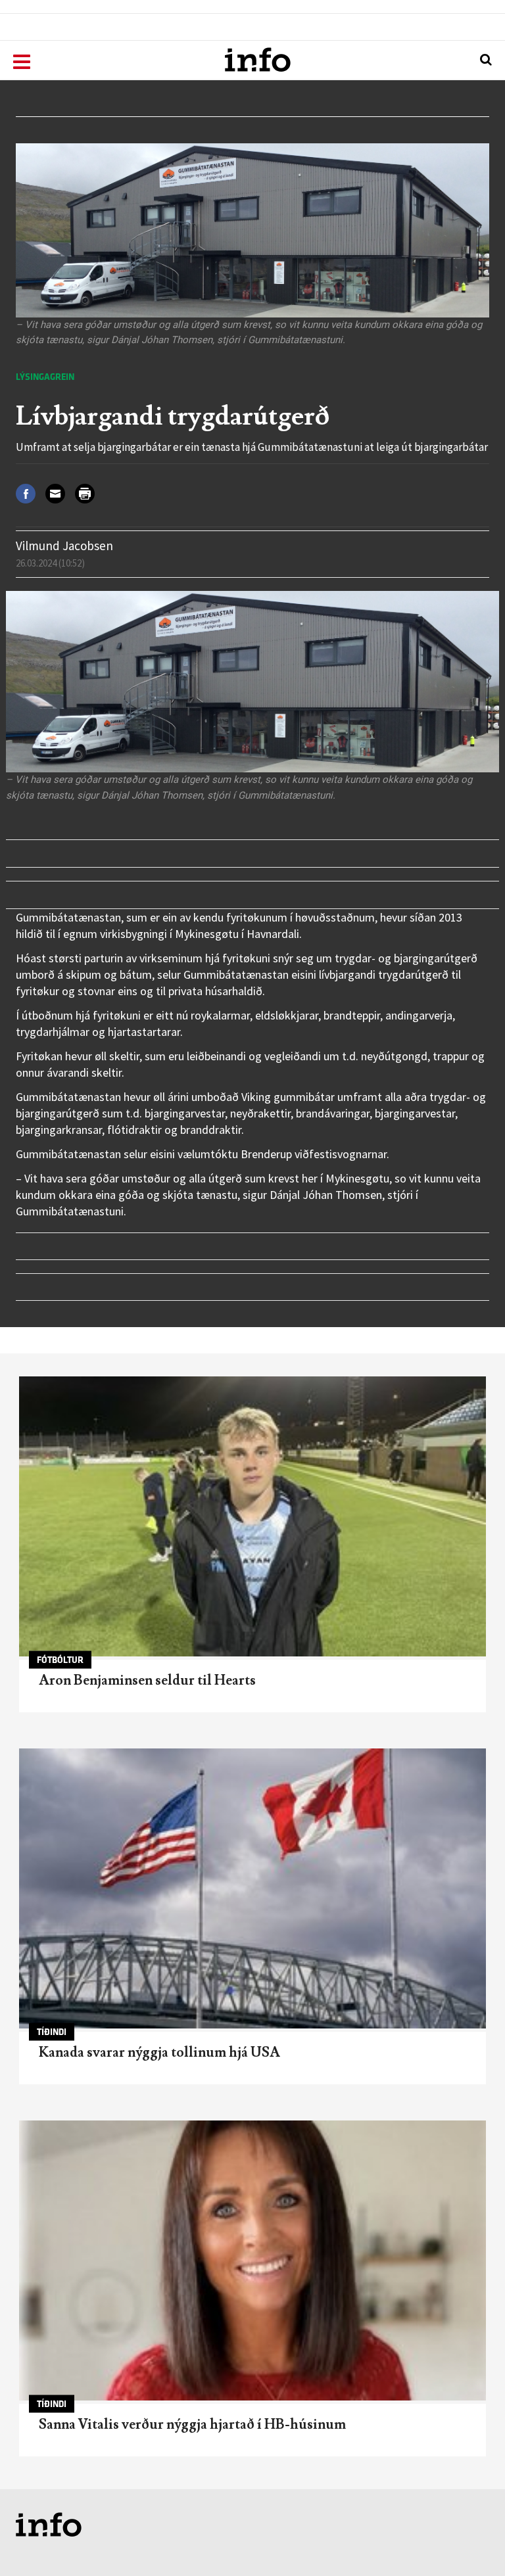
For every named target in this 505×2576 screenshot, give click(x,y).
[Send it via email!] (60, 493)
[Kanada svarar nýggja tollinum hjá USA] (252, 1888)
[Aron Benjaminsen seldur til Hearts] (252, 1516)
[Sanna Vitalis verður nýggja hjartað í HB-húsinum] (252, 2260)
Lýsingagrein (45, 377)
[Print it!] (90, 493)
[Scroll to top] (469, 2541)
